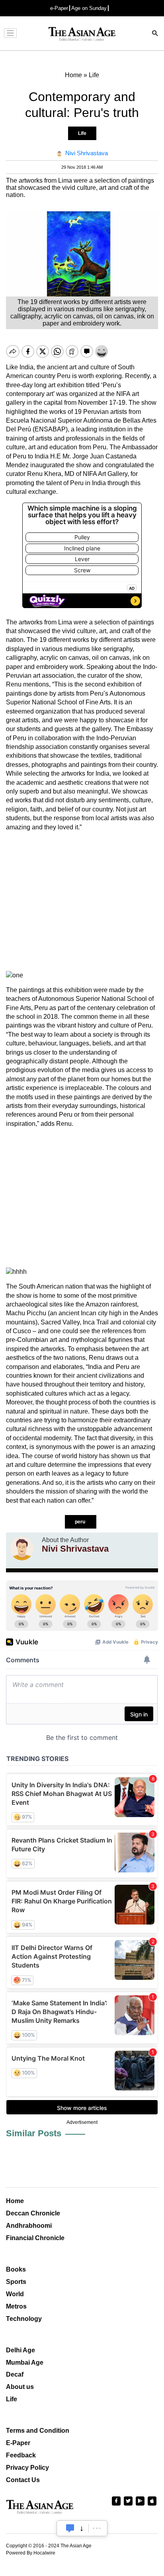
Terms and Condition (38, 2431)
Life (82, 133)
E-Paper (18, 2443)
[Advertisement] (82, 901)
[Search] (155, 34)
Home (15, 2201)
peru (81, 1522)
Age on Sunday (89, 8)
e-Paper (59, 8)
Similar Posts (34, 2133)
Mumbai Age (25, 2362)
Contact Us (23, 2480)
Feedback (21, 2455)
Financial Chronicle (35, 2238)
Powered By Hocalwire (31, 2553)
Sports (16, 2282)
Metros (16, 2306)
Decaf (15, 2374)
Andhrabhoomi (29, 2226)
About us (20, 2387)
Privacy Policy (27, 2468)
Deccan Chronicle (33, 2213)
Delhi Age (20, 2350)
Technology (24, 2319)
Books (16, 2269)
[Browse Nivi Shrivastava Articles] (22, 1548)
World (15, 2294)
